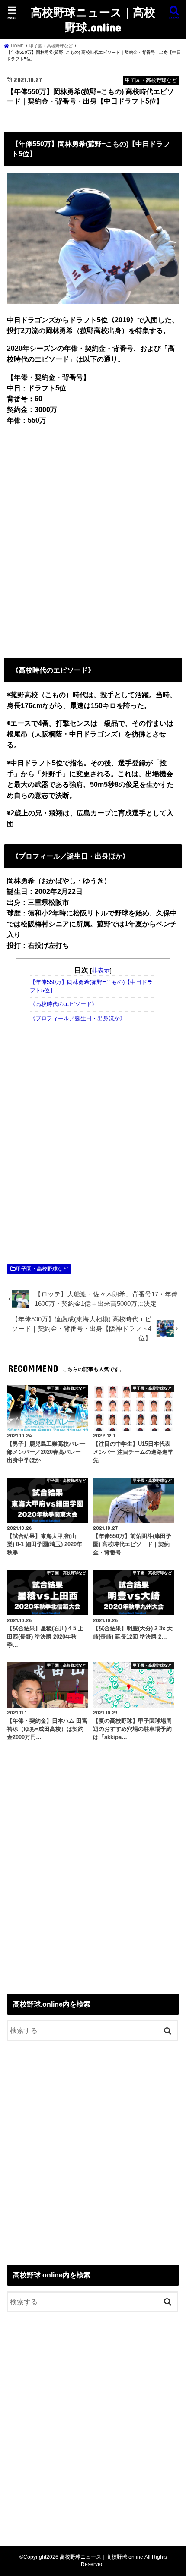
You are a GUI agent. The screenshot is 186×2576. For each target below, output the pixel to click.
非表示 (101, 970)
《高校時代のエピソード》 (64, 1004)
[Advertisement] (93, 540)
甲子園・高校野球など (42, 1269)
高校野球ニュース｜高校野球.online (93, 19)
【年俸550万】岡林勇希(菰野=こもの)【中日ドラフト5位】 (91, 986)
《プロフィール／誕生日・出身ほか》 (78, 1019)
